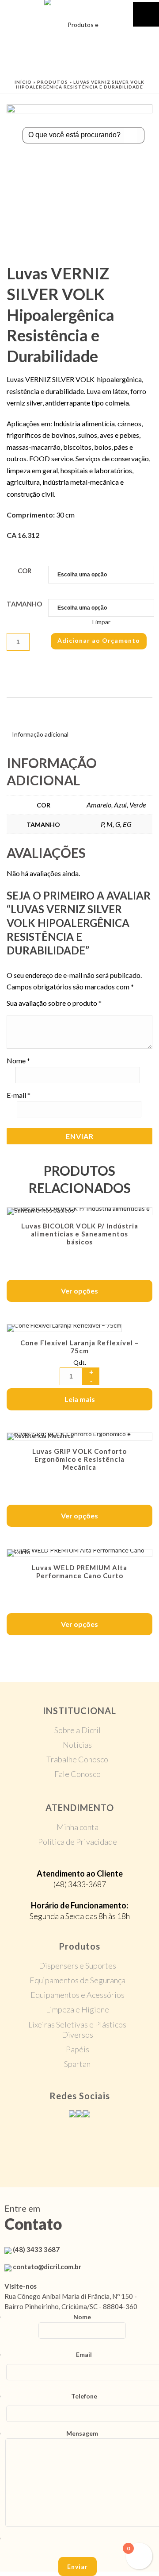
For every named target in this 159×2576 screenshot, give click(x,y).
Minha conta (78, 1827)
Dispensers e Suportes (78, 1966)
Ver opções (79, 1291)
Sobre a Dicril (78, 1730)
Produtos (53, 82)
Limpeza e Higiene (78, 2009)
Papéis (78, 2049)
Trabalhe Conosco (77, 1759)
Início (23, 82)
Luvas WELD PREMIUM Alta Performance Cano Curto (79, 1572)
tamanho (24, 604)
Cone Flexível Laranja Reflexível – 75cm (79, 1347)
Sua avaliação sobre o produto (54, 1003)
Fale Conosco (78, 1774)
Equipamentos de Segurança (78, 1980)
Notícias (77, 1745)
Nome (18, 1060)
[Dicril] (79, 20)
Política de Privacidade (78, 1842)
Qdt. (80, 1362)
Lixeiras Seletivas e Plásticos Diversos (77, 2030)
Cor (25, 571)
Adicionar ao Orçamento (99, 640)
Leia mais (80, 1399)
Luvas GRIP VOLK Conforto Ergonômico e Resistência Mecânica (79, 1459)
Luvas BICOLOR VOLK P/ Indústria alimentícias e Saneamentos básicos (80, 1234)
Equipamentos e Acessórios (78, 1995)
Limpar (101, 622)
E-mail (19, 1095)
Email (84, 2354)
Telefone (84, 2396)
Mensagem (82, 2433)
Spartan (77, 2064)
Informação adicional (40, 734)
